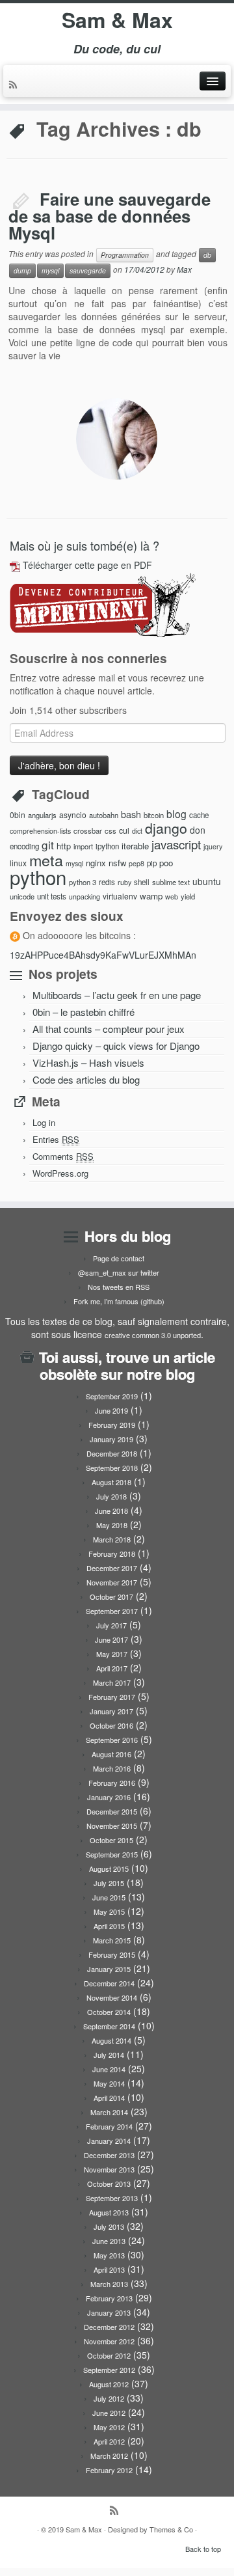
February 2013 (109, 2298)
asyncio (73, 815)
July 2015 (109, 1883)
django (166, 828)
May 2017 (112, 1654)
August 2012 (109, 2384)
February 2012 (109, 2470)
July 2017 (111, 1625)
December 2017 (112, 1568)
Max (184, 269)
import (83, 846)
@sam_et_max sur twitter (119, 1272)
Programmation (125, 255)
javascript (176, 844)
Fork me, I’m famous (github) (119, 1301)
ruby (124, 882)
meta (46, 860)
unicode (22, 896)
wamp (151, 896)
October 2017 (111, 1596)
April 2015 (109, 1926)
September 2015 (112, 1854)
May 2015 (109, 1911)
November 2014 (112, 1997)
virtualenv (120, 896)
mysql (50, 270)
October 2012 (109, 2355)
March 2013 (109, 2284)
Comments (63, 1156)
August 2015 (109, 1869)
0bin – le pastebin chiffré (84, 1012)
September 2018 (112, 1468)
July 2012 (109, 2398)
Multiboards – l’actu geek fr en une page (117, 995)
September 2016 (112, 1740)
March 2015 (112, 1940)
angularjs (42, 815)
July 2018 (111, 1496)
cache (199, 815)
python (38, 877)
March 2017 (112, 1682)
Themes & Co (171, 2529)
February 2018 (112, 1554)
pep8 (136, 863)
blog (176, 814)
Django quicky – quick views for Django (116, 1046)
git (48, 844)
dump (22, 270)
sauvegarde (88, 270)
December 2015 (112, 1811)
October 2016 (111, 1725)
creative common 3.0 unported (153, 1335)
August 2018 (111, 1482)
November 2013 (109, 2169)
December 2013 (109, 2155)
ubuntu (207, 881)
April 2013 (109, 2269)
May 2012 (109, 2427)
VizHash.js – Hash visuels (88, 1062)
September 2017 (112, 1611)
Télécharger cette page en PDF (87, 565)
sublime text (171, 882)
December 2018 (112, 1453)
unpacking (84, 897)
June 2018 (111, 1511)
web (172, 897)
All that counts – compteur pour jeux (109, 1029)
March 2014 (109, 2112)
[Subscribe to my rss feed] (15, 85)
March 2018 (112, 1539)
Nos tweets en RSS (119, 1287)
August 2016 (111, 1754)
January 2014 (109, 2141)
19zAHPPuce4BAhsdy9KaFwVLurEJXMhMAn (103, 955)
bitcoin (154, 815)
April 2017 (112, 1668)
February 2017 (112, 1697)
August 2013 (109, 2212)
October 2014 (109, 2012)
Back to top (203, 2549)
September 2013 (112, 2198)
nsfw (117, 863)
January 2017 (111, 1711)
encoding (24, 846)
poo (166, 863)
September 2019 (112, 1396)
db (207, 255)
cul (124, 830)
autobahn (104, 815)
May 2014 (109, 2083)
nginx (96, 863)
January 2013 (109, 2312)
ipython (107, 846)
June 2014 (109, 2069)
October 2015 (111, 1840)
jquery (213, 846)
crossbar (88, 830)
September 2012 (109, 2370)
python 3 (83, 882)
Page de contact (119, 1258)
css (110, 830)
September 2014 (109, 2026)
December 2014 (109, 1983)
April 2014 (109, 2098)
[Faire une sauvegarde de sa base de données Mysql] (117, 439)
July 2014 (109, 2055)
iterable (135, 846)
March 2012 (109, 2456)
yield (188, 896)
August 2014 (111, 2040)
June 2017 (111, 1639)
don (198, 830)
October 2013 (109, 2184)
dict (137, 831)
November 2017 (112, 1582)
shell (142, 882)
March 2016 (112, 1768)
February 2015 (112, 1954)
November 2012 (109, 2341)
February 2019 (112, 1425)
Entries (56, 1139)
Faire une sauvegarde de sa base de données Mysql (110, 215)
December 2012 (109, 2327)
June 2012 (109, 2413)
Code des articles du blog (86, 1079)
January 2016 (109, 1797)
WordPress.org (60, 1173)
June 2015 (109, 1897)
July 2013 (109, 2227)
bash (131, 814)
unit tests (52, 896)
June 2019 (111, 1410)
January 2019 (111, 1439)
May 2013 (109, 2255)
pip (152, 863)
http (64, 846)
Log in (44, 1122)
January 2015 (109, 1969)
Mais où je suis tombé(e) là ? (84, 545)
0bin (18, 815)
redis (107, 882)
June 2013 (109, 2241)
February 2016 (112, 1783)
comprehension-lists (40, 831)
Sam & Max (117, 20)
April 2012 (109, 2441)
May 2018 (112, 1525)
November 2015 (112, 1826)
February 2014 (109, 2126)
